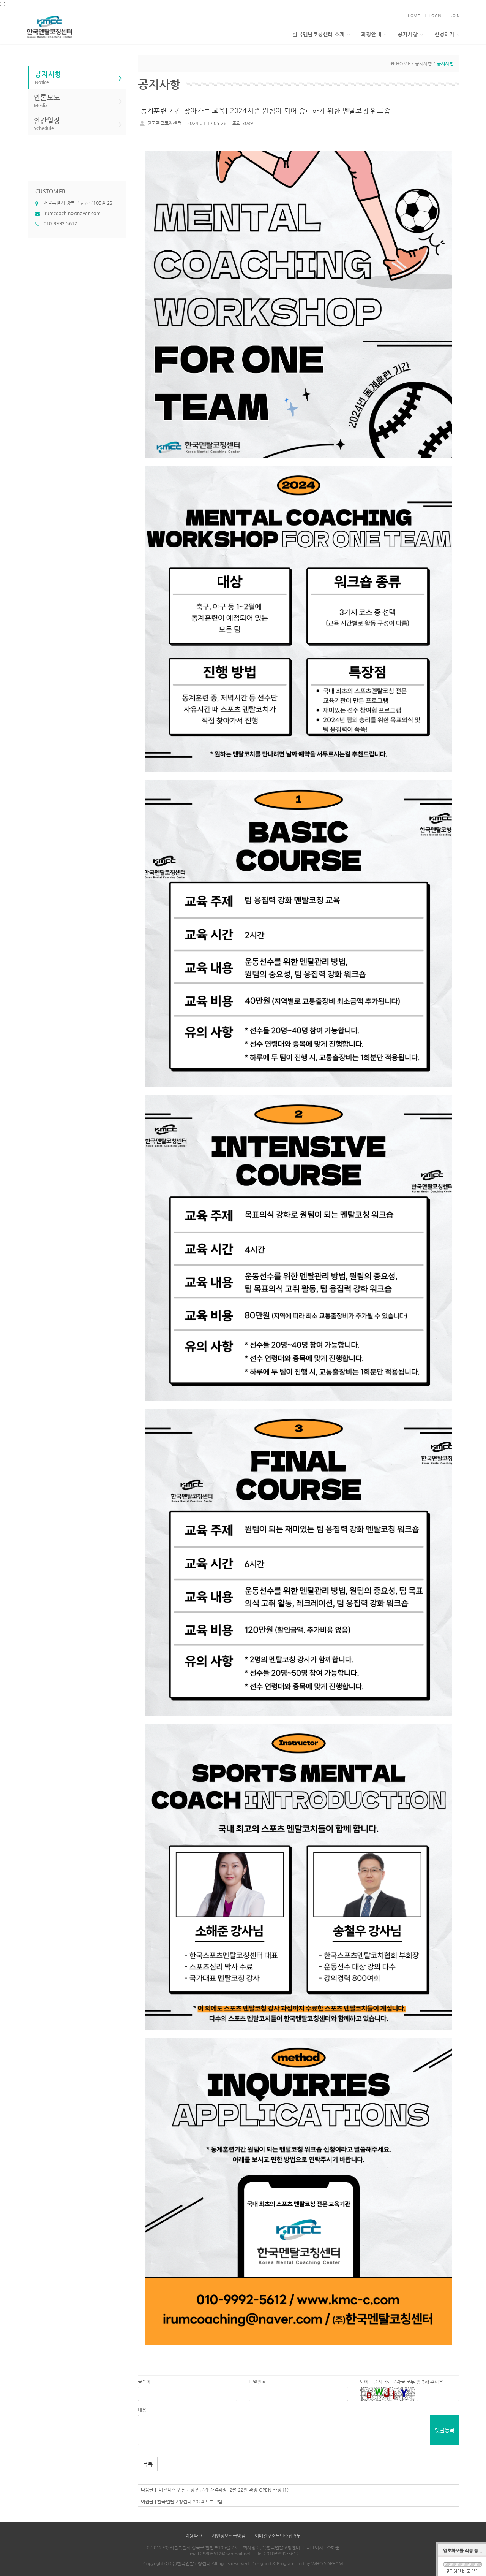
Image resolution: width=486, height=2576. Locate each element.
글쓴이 (144, 2382)
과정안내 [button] (371, 34)
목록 (148, 2464)
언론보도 (47, 101)
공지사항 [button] (408, 34)
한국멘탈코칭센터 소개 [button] (318, 34)
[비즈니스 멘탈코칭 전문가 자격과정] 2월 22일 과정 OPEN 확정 (219, 2490)
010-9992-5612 (61, 223)
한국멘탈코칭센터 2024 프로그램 (190, 2502)
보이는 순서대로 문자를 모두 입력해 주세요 (401, 2382)
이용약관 (194, 2536)
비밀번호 (257, 2382)
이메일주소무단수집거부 (278, 2536)
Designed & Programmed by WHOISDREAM (297, 2563)
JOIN (455, 16)
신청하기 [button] (444, 34)
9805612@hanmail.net (227, 2554)
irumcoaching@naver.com (72, 213)
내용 (142, 2410)
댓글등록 (445, 2430)
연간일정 (47, 124)
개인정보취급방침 (229, 2536)
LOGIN (435, 16)
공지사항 (48, 77)
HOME (414, 16)
